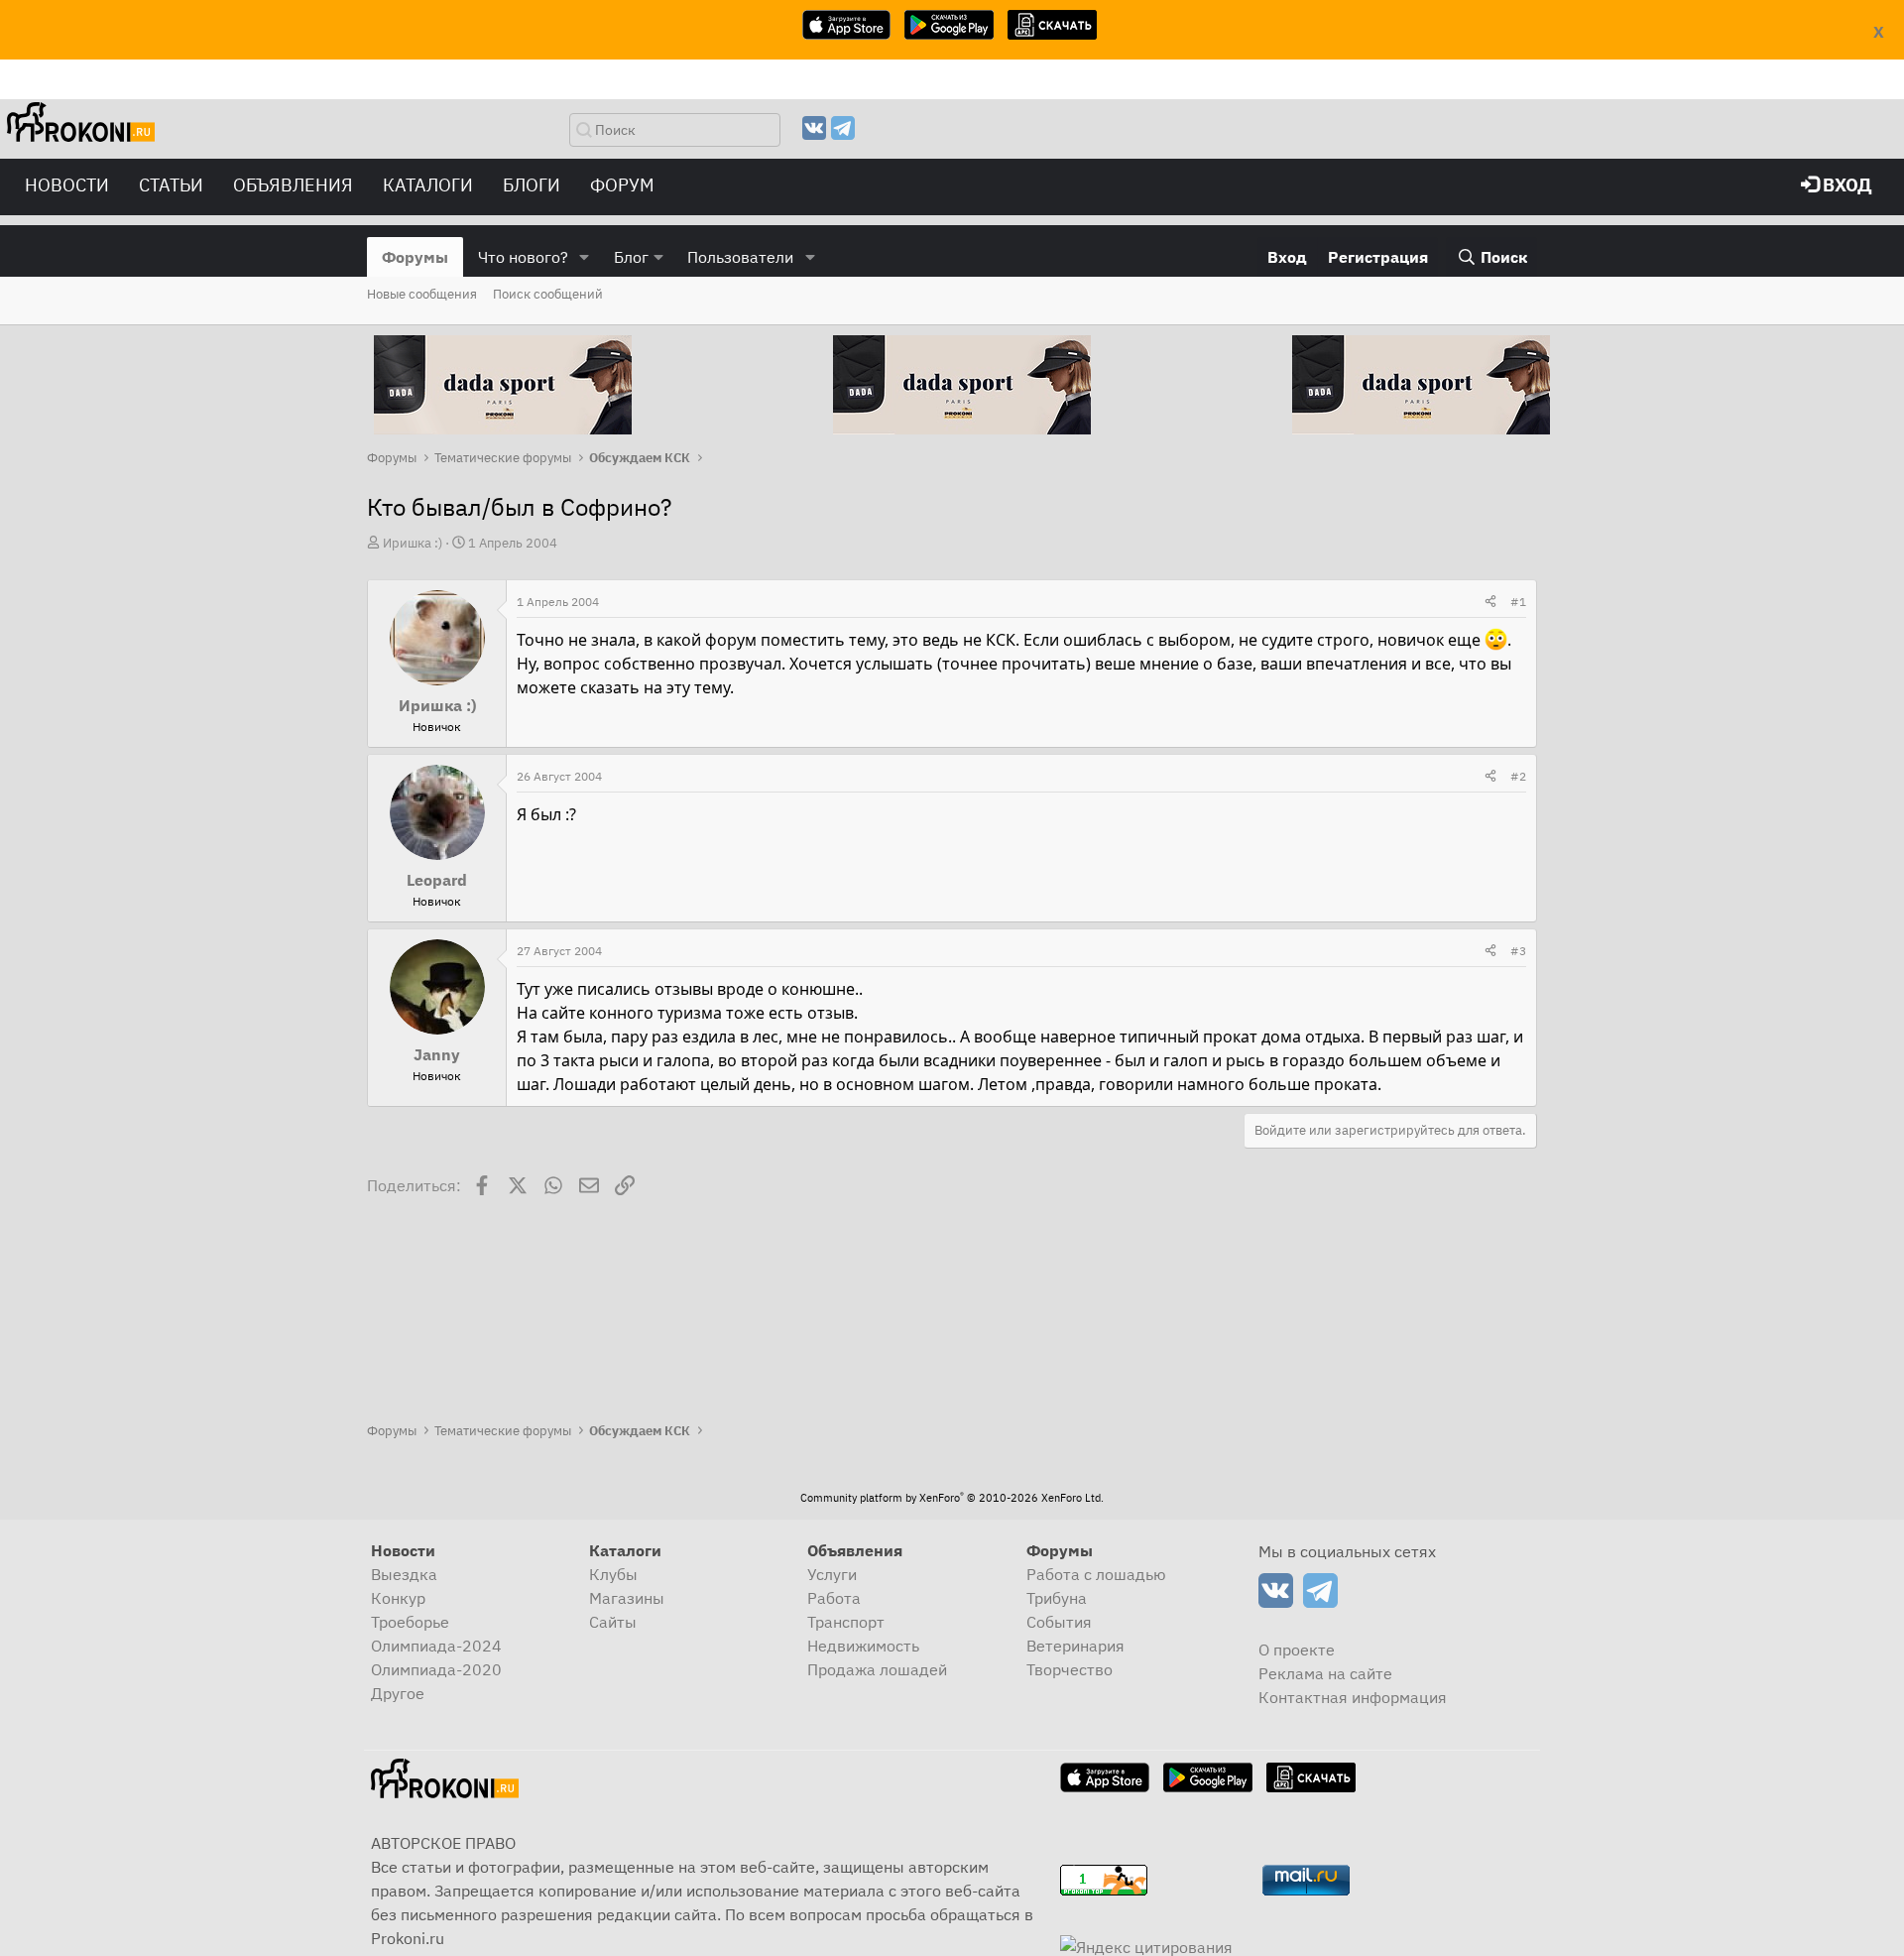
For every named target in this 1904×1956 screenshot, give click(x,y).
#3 (1518, 951)
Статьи (171, 185)
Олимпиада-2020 (436, 1669)
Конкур (398, 1598)
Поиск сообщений (548, 294)
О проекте (1297, 1650)
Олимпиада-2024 (436, 1646)
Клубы (613, 1574)
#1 (1518, 602)
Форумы (415, 257)
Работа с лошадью (1096, 1574)
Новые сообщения (422, 294)
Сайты (613, 1622)
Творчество (1070, 1669)
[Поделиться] (1490, 602)
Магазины (627, 1598)
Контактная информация (1353, 1697)
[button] (585, 257)
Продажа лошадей (877, 1669)
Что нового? (523, 257)
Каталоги (428, 185)
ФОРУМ (622, 185)
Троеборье (410, 1622)
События (1059, 1622)
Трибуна (1057, 1598)
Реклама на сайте (1325, 1673)
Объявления (293, 185)
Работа (834, 1598)
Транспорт (846, 1622)
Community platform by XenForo (952, 1498)
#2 (1518, 776)
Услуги (832, 1574)
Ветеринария (1075, 1646)
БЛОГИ (532, 185)
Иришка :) (413, 543)
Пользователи (740, 257)
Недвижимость (863, 1646)
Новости (67, 185)
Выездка (404, 1574)
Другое (398, 1693)
